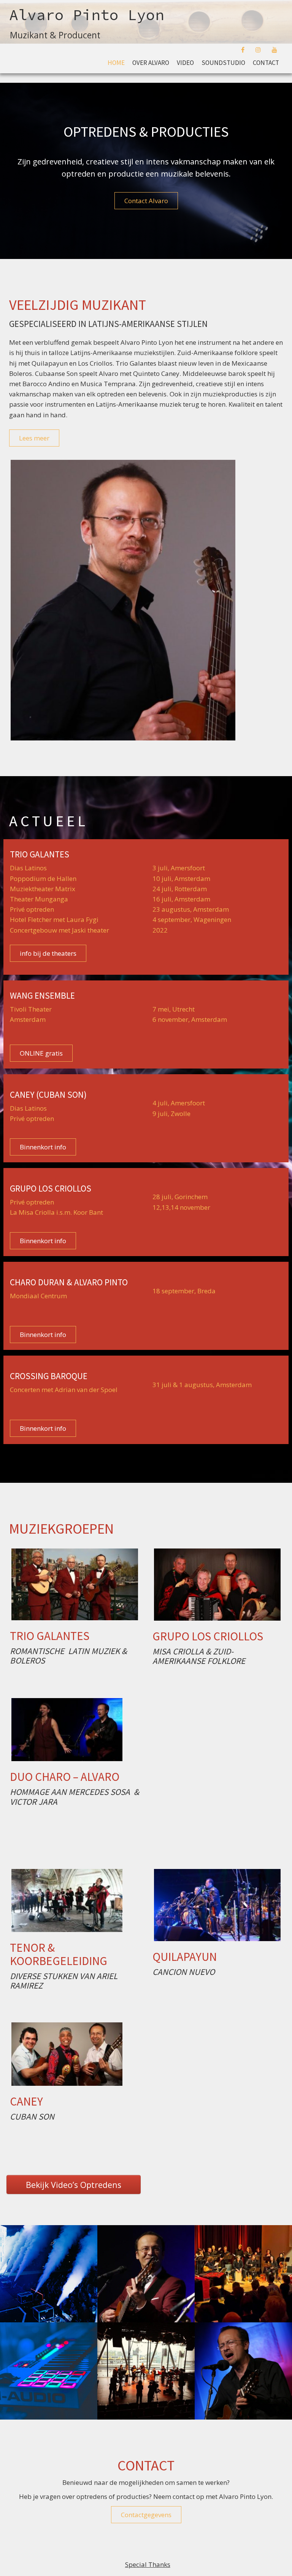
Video (185, 63)
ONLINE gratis (41, 1053)
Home (116, 63)
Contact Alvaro (146, 201)
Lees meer (34, 438)
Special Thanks (148, 2564)
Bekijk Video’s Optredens (74, 2185)
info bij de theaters (48, 953)
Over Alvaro (151, 63)
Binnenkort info (43, 1147)
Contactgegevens (146, 2515)
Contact (266, 63)
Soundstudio (223, 63)
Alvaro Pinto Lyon (87, 15)
